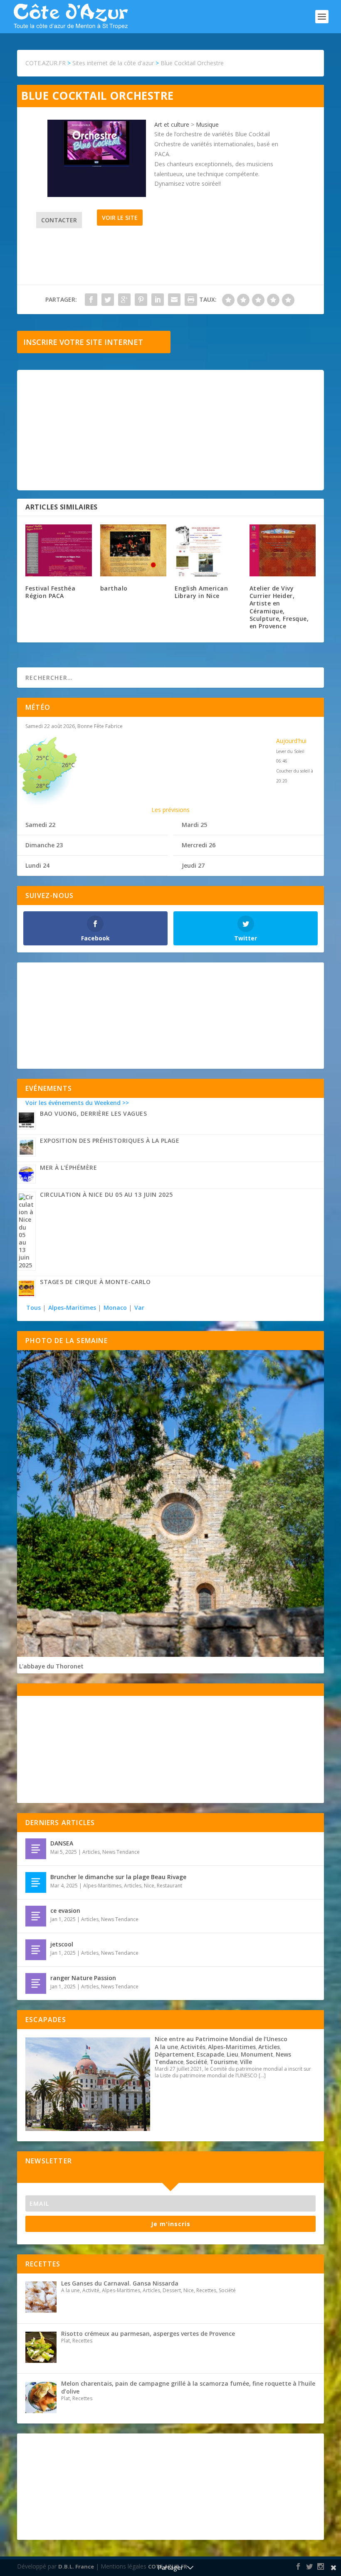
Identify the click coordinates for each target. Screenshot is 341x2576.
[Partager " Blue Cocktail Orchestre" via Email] (174, 300)
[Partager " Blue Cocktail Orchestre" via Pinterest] (141, 300)
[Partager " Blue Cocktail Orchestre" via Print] (191, 300)
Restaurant (169, 1886)
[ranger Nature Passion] (36, 1983)
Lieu (232, 2054)
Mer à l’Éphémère (68, 1167)
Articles (91, 1852)
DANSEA (62, 1843)
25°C (42, 758)
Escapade (210, 2054)
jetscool (62, 1944)
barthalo (114, 588)
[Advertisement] (170, 430)
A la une (166, 2047)
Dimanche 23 (44, 845)
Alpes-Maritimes (72, 1308)
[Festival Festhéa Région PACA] (59, 550)
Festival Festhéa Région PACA (50, 592)
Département (174, 2054)
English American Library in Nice (201, 592)
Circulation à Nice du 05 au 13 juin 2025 (106, 1195)
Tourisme (224, 2062)
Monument (257, 2054)
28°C (42, 786)
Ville (246, 2062)
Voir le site (120, 218)
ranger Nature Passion (83, 1978)
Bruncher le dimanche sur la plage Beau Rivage (118, 1877)
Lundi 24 (37, 865)
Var (139, 1308)
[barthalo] (133, 550)
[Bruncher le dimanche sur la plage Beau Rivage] (36, 1882)
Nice (149, 1886)
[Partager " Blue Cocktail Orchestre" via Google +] (124, 300)
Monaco (115, 1308)
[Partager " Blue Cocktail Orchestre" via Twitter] (108, 300)
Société (196, 2062)
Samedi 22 (40, 825)
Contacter (59, 220)
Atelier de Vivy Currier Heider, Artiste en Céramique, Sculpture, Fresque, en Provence (279, 607)
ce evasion (65, 1910)
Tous (34, 1308)
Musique (207, 124)
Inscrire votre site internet (83, 342)
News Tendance (121, 1852)
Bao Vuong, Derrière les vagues (93, 1113)
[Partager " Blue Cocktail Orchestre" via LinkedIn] (158, 300)
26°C (68, 765)
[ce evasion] (36, 1916)
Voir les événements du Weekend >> (77, 1103)
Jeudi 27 (193, 865)
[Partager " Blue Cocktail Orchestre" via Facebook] (91, 300)
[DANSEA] (36, 1849)
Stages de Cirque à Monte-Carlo (95, 1282)
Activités (193, 2047)
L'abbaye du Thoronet (51, 1666)
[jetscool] (36, 1950)
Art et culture (172, 124)
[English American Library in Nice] (208, 550)
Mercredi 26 (199, 845)
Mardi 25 (194, 825)
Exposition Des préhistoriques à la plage (110, 1140)
